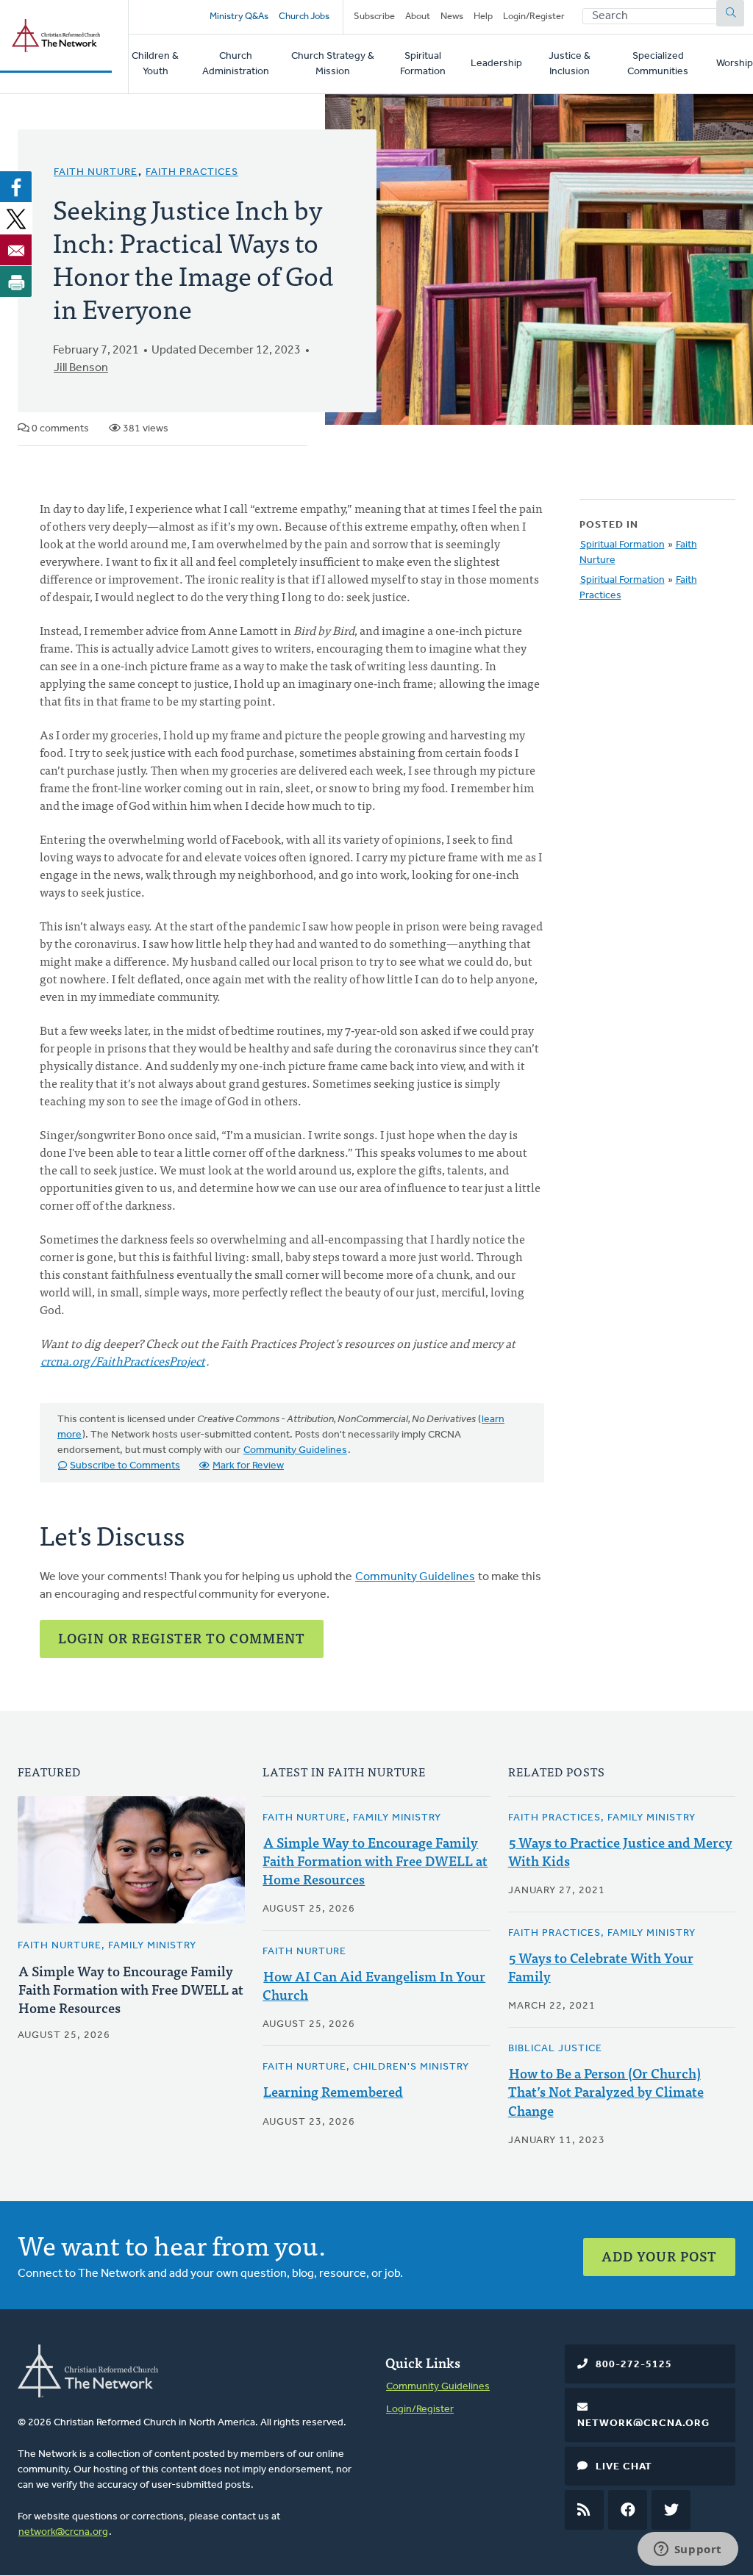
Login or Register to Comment (182, 1638)
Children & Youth (155, 64)
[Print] (16, 281)
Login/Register (534, 17)
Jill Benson (81, 368)
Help (483, 17)
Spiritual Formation (423, 64)
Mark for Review (248, 1466)
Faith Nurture (96, 172)
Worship (735, 64)
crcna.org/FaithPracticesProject (123, 1360)
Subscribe (374, 17)
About (418, 17)
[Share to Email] (16, 250)
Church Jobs (304, 17)
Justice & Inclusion (570, 64)
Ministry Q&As (239, 17)
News (452, 17)
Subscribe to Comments (125, 1466)
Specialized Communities (658, 64)
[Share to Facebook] (16, 187)
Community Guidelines (295, 1450)
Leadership (496, 64)
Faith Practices (192, 172)
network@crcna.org (63, 2532)
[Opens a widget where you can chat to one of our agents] (688, 2550)
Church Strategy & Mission (333, 64)
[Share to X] (16, 218)
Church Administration (236, 64)
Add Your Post (659, 2256)
